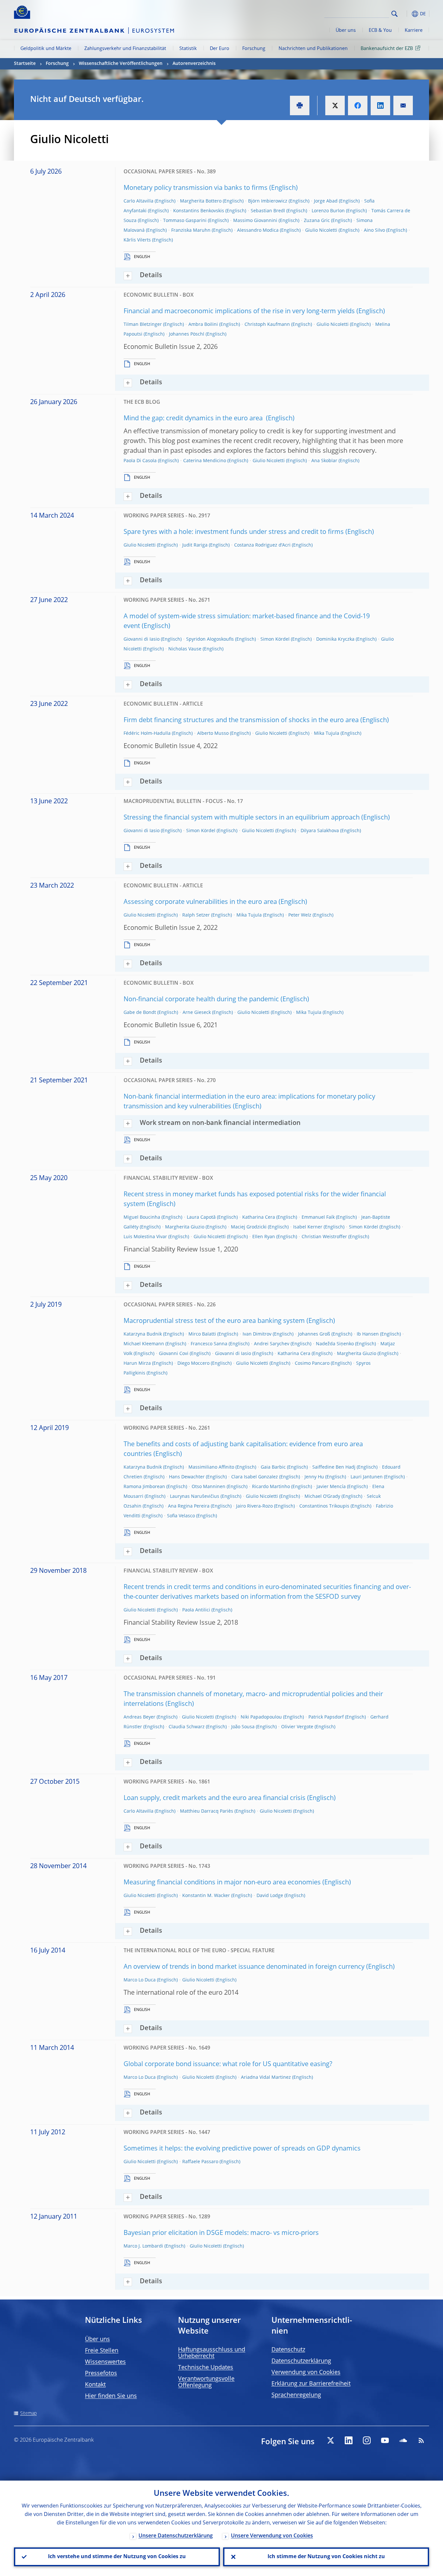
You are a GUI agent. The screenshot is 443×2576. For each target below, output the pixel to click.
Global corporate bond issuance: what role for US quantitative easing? (228, 2064)
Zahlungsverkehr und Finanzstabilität (125, 49)
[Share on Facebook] (358, 105)
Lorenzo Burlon (328, 211)
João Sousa (243, 1727)
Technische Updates (206, 2368)
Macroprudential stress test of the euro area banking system (214, 1321)
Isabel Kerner (308, 1227)
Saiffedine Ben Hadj (334, 1467)
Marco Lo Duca (140, 1980)
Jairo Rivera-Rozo (254, 1506)
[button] (406, 14)
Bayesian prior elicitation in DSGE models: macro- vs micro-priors (221, 2233)
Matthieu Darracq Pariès (207, 1811)
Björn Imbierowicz (268, 201)
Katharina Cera (259, 1217)
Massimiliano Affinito (211, 1467)
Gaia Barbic (273, 1467)
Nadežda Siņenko (335, 1344)
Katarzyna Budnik (143, 1334)
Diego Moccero (193, 1363)
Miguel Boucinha (142, 1217)
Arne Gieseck (197, 1013)
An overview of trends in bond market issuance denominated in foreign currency (244, 1967)
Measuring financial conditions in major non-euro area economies (222, 1883)
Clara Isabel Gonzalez (255, 1477)
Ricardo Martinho (271, 1487)
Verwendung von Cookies (306, 2373)
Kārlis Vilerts (137, 240)
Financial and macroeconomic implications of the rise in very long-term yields (239, 312)
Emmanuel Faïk (318, 1217)
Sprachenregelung (296, 2395)
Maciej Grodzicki (249, 1227)
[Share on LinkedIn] (380, 105)
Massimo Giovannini (255, 221)
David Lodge (270, 1896)
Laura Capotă (201, 1217)
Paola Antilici (196, 1610)
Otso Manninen (209, 1487)
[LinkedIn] (349, 2440)
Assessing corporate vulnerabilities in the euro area (200, 902)
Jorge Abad (326, 201)
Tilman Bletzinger (143, 325)
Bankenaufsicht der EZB (387, 49)
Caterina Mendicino (205, 461)
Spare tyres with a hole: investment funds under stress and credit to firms (234, 532)
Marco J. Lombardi (143, 2246)
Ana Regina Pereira (189, 1506)
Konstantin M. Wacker (206, 1896)
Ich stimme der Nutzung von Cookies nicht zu (326, 2557)
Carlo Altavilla (138, 201)
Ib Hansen (368, 1334)
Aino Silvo (374, 230)
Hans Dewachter (187, 1477)
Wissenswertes (105, 2362)
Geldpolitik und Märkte (46, 49)
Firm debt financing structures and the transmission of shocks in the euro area (241, 721)
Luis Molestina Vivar (145, 1237)
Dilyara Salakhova (320, 831)
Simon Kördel (275, 639)
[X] (330, 2440)
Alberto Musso (213, 733)
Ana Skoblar (324, 461)
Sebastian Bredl (268, 211)
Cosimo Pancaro (312, 1363)
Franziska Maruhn (191, 230)
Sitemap (28, 2413)
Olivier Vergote (297, 1727)
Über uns (346, 31)
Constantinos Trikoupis (324, 1506)
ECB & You (380, 31)
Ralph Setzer (196, 915)
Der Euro (220, 49)
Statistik (188, 49)
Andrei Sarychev (272, 1344)
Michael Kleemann (144, 1344)
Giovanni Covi (174, 1354)
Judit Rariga (195, 545)
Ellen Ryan (264, 1237)
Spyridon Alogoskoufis (210, 639)
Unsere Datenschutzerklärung (176, 2536)
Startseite (25, 64)
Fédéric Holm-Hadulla (147, 733)
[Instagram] (367, 2440)
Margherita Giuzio (185, 1227)
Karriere (414, 31)
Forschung (254, 49)
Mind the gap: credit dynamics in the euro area (194, 419)
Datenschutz (288, 2350)
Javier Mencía (331, 1487)
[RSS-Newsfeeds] (421, 2440)
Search (395, 14)
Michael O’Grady (322, 1497)
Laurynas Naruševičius (195, 1497)
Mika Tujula (327, 733)
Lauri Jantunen (367, 1477)
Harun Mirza (137, 1363)
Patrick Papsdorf (326, 1717)
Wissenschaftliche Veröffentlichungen (121, 64)
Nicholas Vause (185, 649)
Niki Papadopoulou (261, 1717)
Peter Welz (300, 915)
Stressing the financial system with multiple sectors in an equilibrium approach (242, 818)
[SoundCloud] (403, 2440)
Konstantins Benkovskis (199, 211)
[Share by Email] (403, 105)
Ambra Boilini (203, 325)
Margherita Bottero (201, 201)
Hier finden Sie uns (111, 2396)
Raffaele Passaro (200, 2162)
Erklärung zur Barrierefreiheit (311, 2384)
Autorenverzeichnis (194, 64)
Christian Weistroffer (324, 1237)
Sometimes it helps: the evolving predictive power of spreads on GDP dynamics (242, 2149)
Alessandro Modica (258, 230)
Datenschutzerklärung (301, 2361)
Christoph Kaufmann (267, 325)
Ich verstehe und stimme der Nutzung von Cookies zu (117, 2557)
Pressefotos (101, 2373)
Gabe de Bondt (140, 1013)
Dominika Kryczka (335, 639)
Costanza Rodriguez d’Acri (262, 545)
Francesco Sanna (209, 1344)
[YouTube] (385, 2440)
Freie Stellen (102, 2351)
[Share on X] (335, 105)
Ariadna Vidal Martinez (266, 2077)
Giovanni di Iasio (142, 639)
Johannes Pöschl (187, 334)
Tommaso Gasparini (185, 221)
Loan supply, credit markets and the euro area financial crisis (215, 1798)
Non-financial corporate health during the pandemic (201, 1000)
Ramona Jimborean (144, 1487)
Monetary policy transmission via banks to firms (196, 188)
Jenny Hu (314, 1477)
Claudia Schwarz (187, 1727)
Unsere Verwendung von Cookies (272, 2536)
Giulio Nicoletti (321, 230)
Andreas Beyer (139, 1717)
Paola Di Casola (140, 461)
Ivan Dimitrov (257, 1334)
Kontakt (95, 2385)
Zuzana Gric (317, 221)
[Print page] (300, 105)
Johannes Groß (314, 1334)
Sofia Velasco (181, 1516)
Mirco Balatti (202, 1334)
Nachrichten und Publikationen (313, 49)
